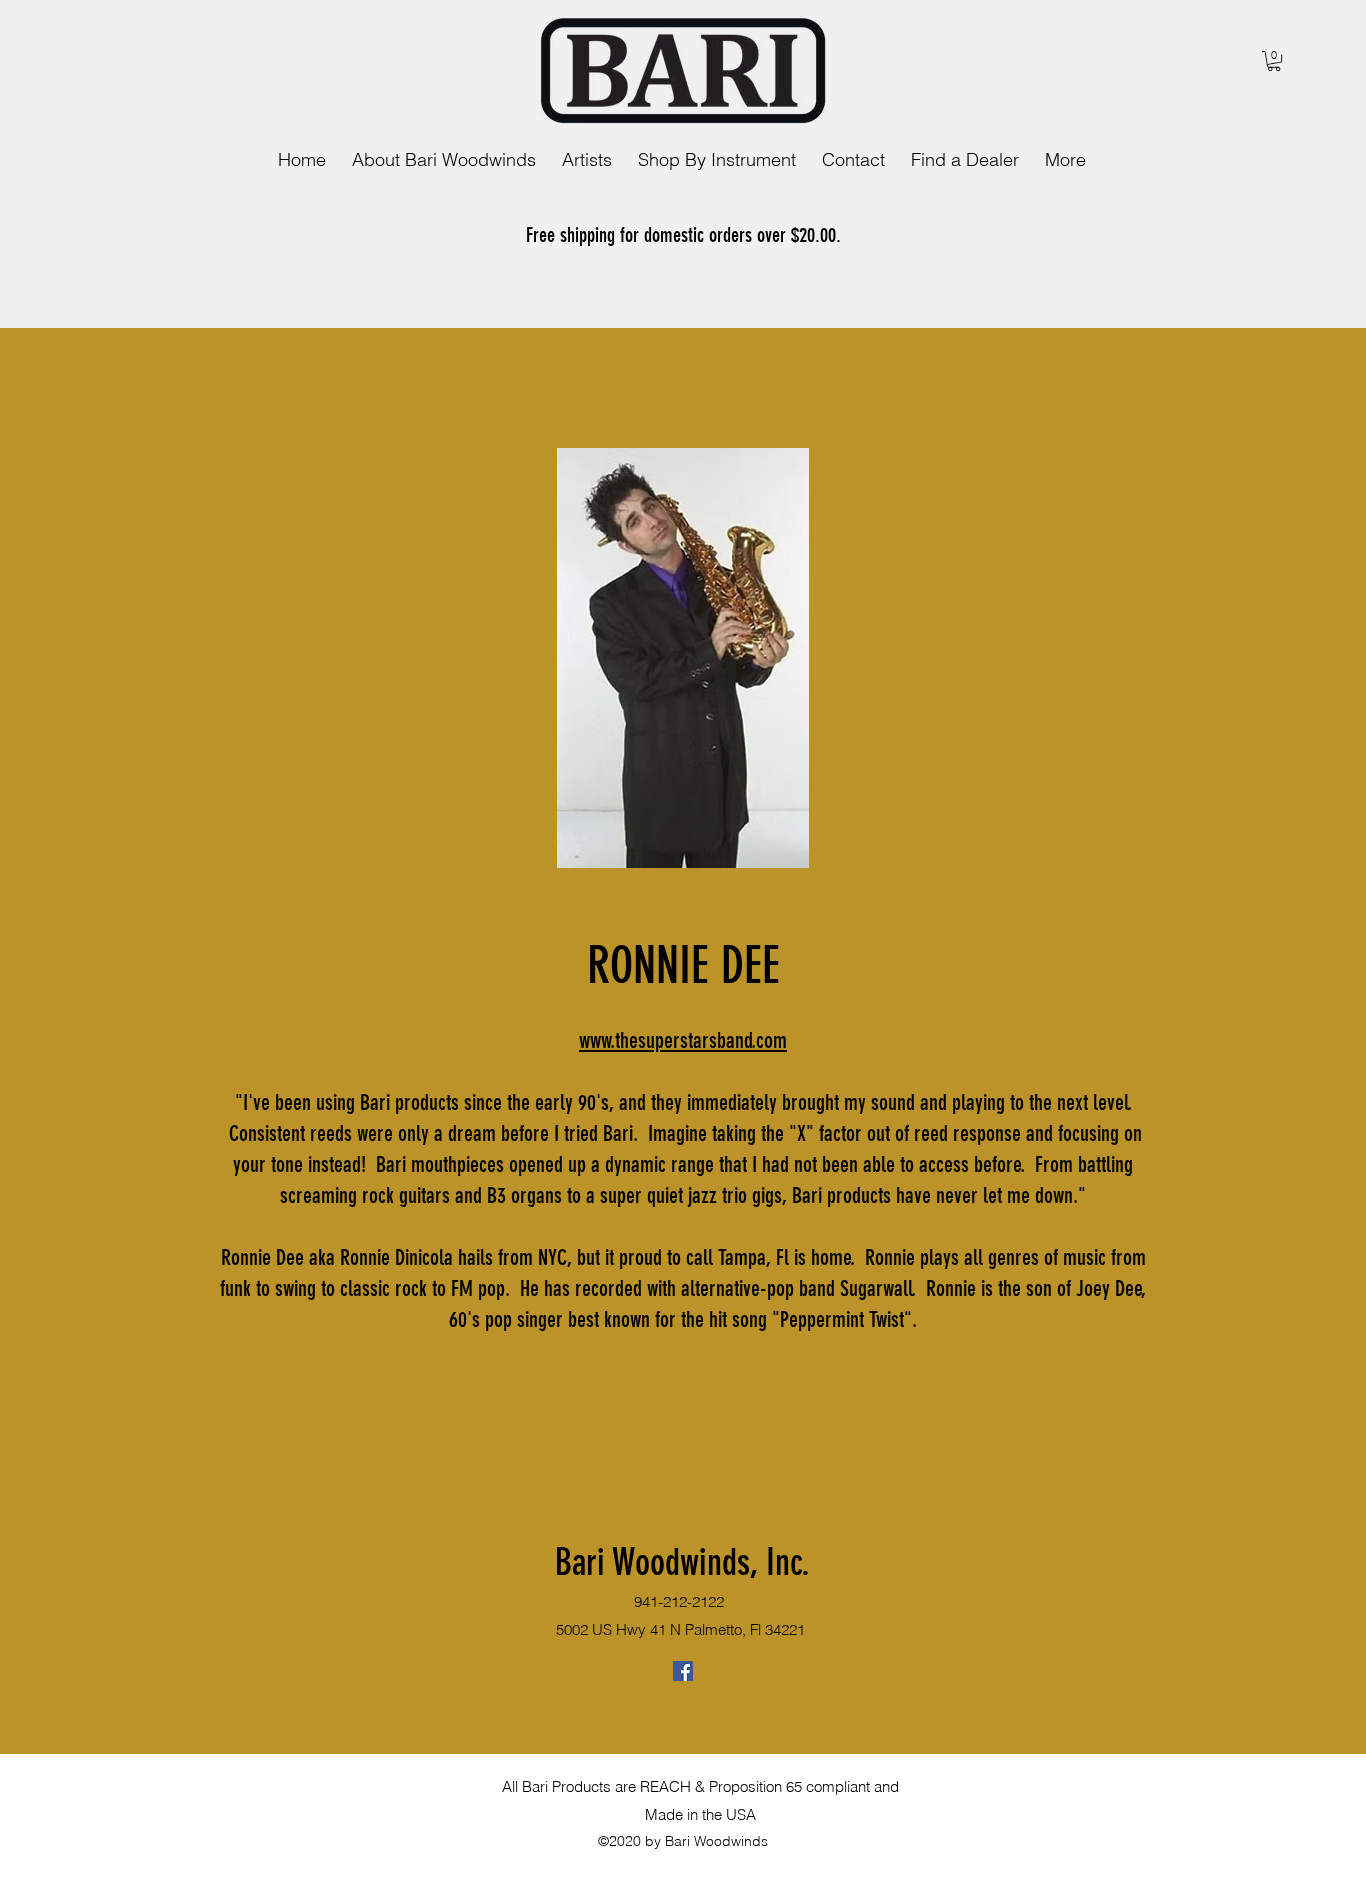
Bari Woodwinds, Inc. (682, 1562)
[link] (1274, 61)
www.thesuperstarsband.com (683, 1040)
